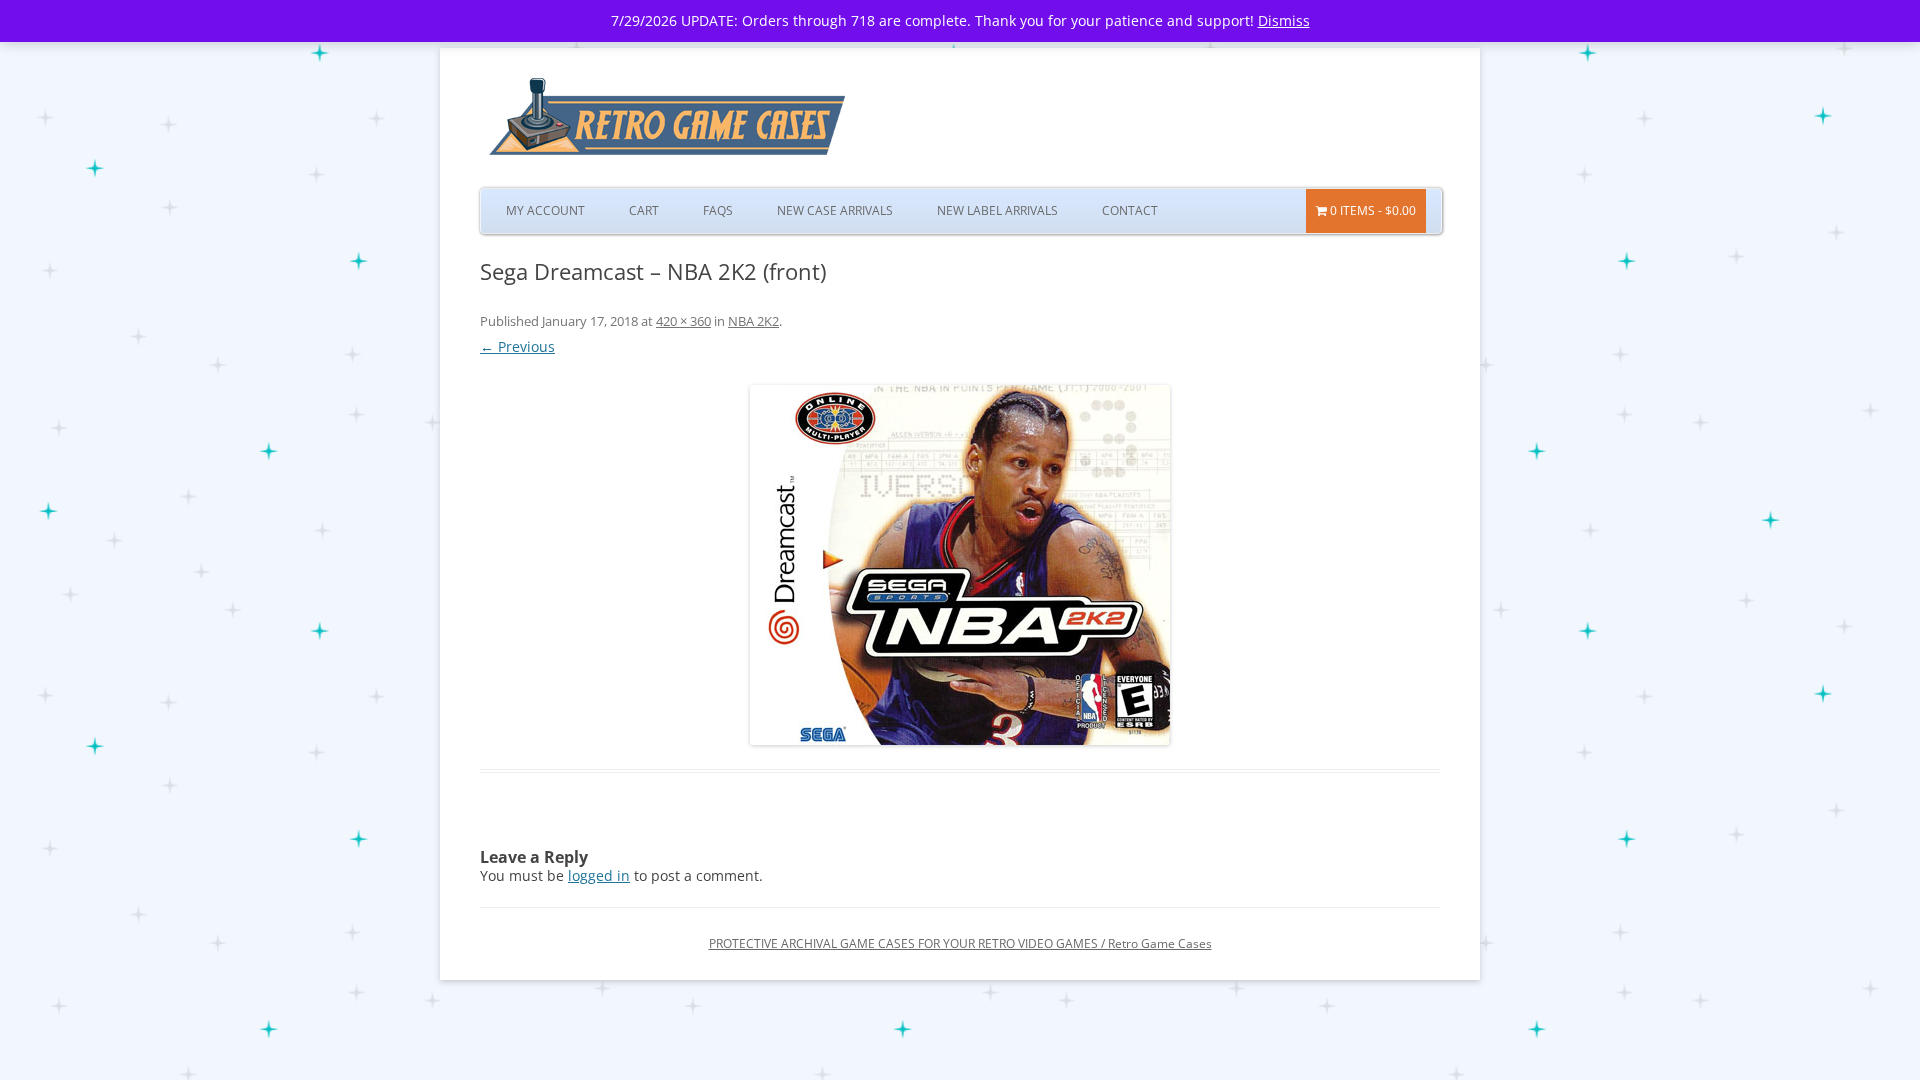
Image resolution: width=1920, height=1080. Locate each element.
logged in (599, 875)
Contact (1130, 210)
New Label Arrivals (997, 210)
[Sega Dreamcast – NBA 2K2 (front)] (960, 565)
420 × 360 (683, 321)
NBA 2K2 (753, 321)
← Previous (517, 346)
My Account (545, 210)
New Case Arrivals (835, 210)
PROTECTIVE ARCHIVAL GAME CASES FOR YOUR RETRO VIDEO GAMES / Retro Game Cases (960, 943)
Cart (644, 210)
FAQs (718, 210)
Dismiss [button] (1284, 20)
